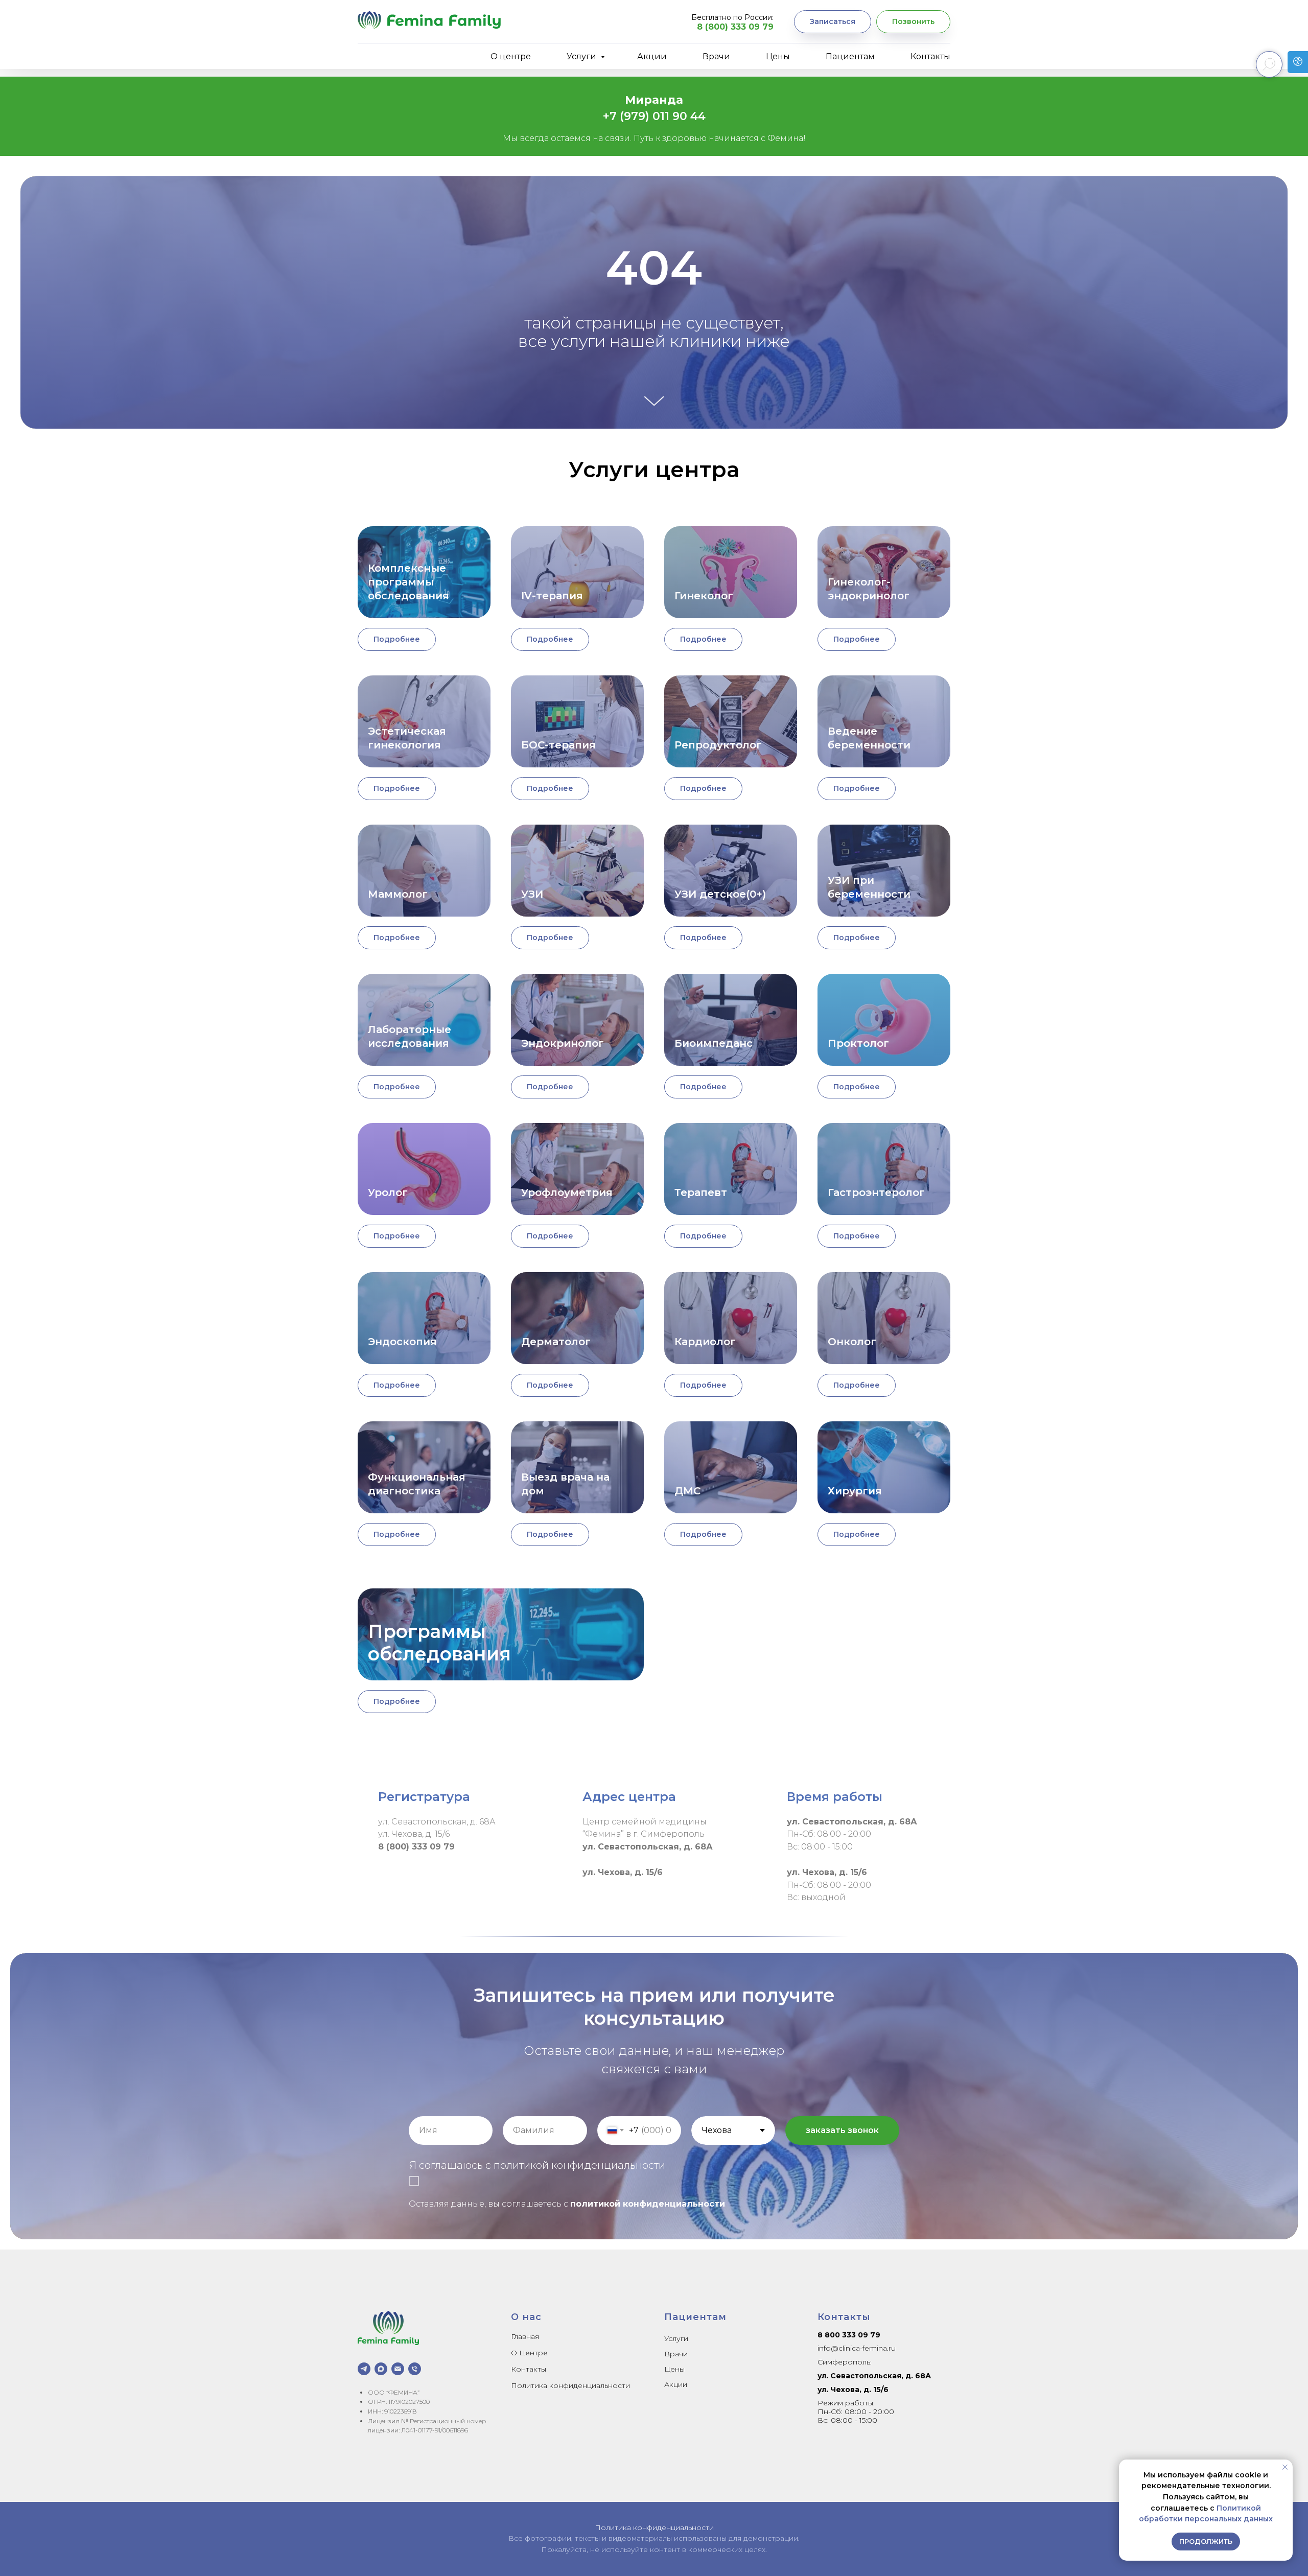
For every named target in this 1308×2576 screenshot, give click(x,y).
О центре (511, 56)
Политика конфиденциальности (570, 2385)
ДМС (687, 1491)
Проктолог (858, 1043)
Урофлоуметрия (567, 1192)
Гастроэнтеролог (876, 1192)
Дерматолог (556, 1342)
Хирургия (855, 1491)
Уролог (388, 1192)
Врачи (716, 56)
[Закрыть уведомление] (1285, 2467)
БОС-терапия (558, 745)
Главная (525, 2336)
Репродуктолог (718, 745)
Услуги (582, 56)
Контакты (930, 56)
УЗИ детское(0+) (720, 894)
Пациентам (850, 56)
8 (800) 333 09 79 (735, 27)
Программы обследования (439, 1643)
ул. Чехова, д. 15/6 (853, 2390)
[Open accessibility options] (1298, 62)
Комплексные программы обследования (408, 582)
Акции (652, 56)
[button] (833, 22)
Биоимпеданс (714, 1043)
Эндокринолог (563, 1043)
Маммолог (398, 894)
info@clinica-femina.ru (857, 2348)
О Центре (529, 2353)
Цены (778, 56)
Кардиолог (705, 1342)
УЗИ (532, 894)
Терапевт (701, 1192)
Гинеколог (704, 596)
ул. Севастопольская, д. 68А (874, 2376)
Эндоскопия (402, 1342)
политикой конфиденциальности (648, 2204)
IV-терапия (552, 596)
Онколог (852, 1342)
